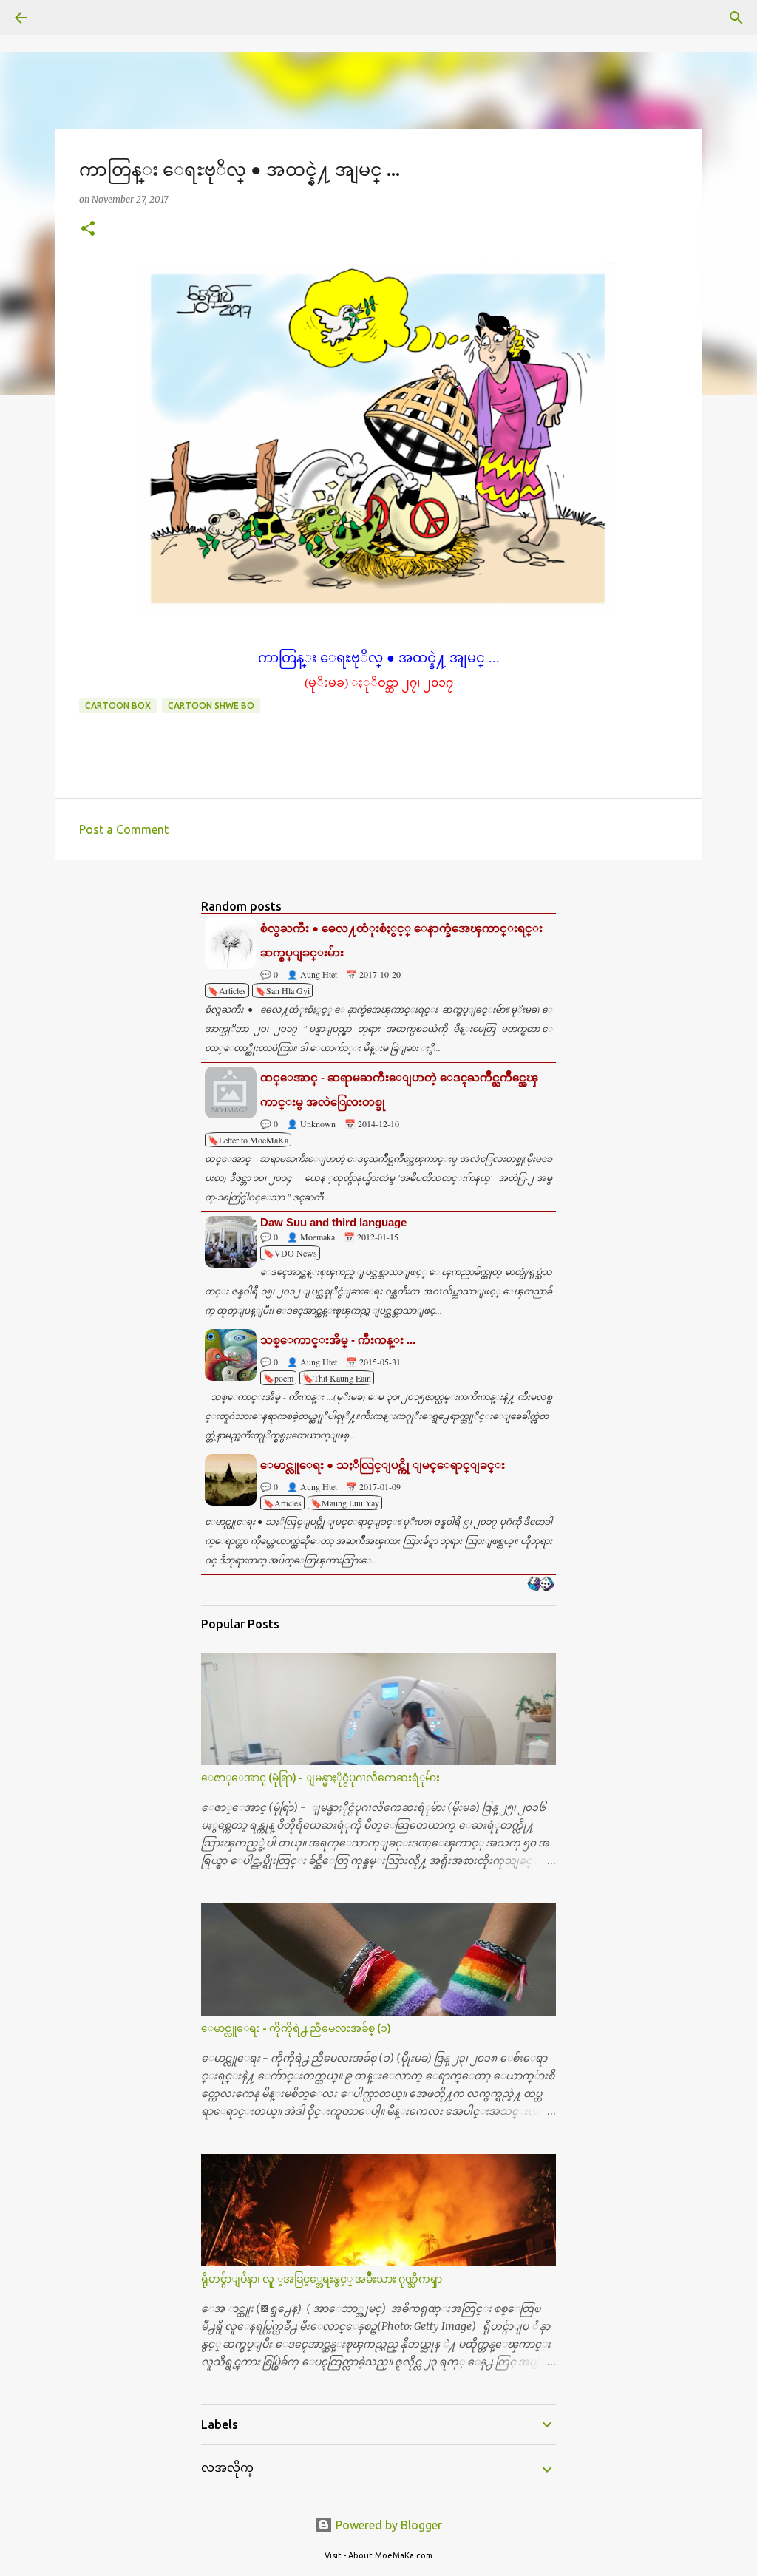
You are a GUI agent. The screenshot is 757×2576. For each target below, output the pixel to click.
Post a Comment (124, 829)
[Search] (62, 18)
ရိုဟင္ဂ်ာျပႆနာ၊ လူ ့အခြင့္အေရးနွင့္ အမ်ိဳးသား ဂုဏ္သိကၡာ (322, 2279)
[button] (88, 230)
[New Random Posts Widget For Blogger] (541, 1585)
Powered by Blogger (387, 2525)
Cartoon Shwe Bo (211, 706)
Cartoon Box (118, 706)
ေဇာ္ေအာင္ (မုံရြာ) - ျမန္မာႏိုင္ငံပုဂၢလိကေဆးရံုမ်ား (320, 1778)
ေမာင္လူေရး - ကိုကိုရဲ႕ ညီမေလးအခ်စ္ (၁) (296, 2028)
